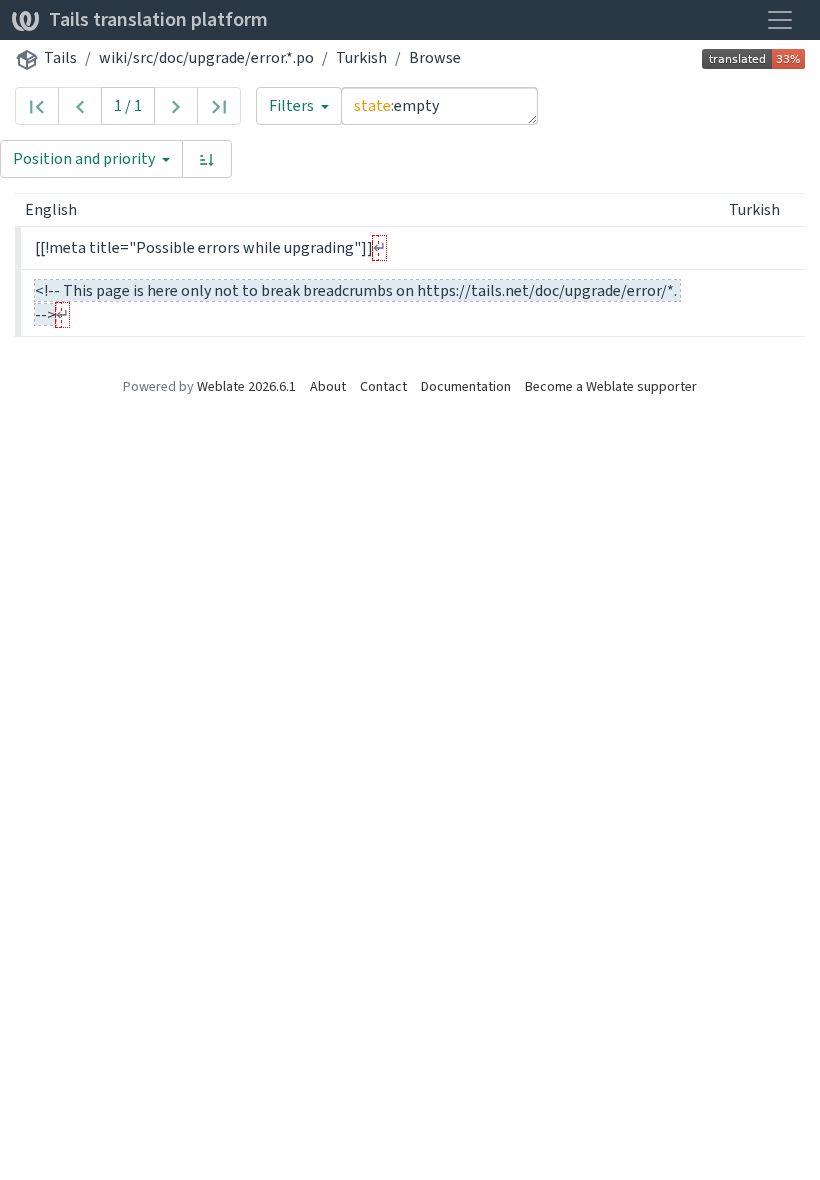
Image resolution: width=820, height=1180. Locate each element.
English (52, 209)
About (328, 386)
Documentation (466, 386)
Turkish (361, 57)
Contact (383, 386)
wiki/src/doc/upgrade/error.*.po (206, 57)
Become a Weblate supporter (611, 386)
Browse (435, 57)
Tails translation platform (158, 19)
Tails (60, 57)
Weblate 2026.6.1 (246, 386)
